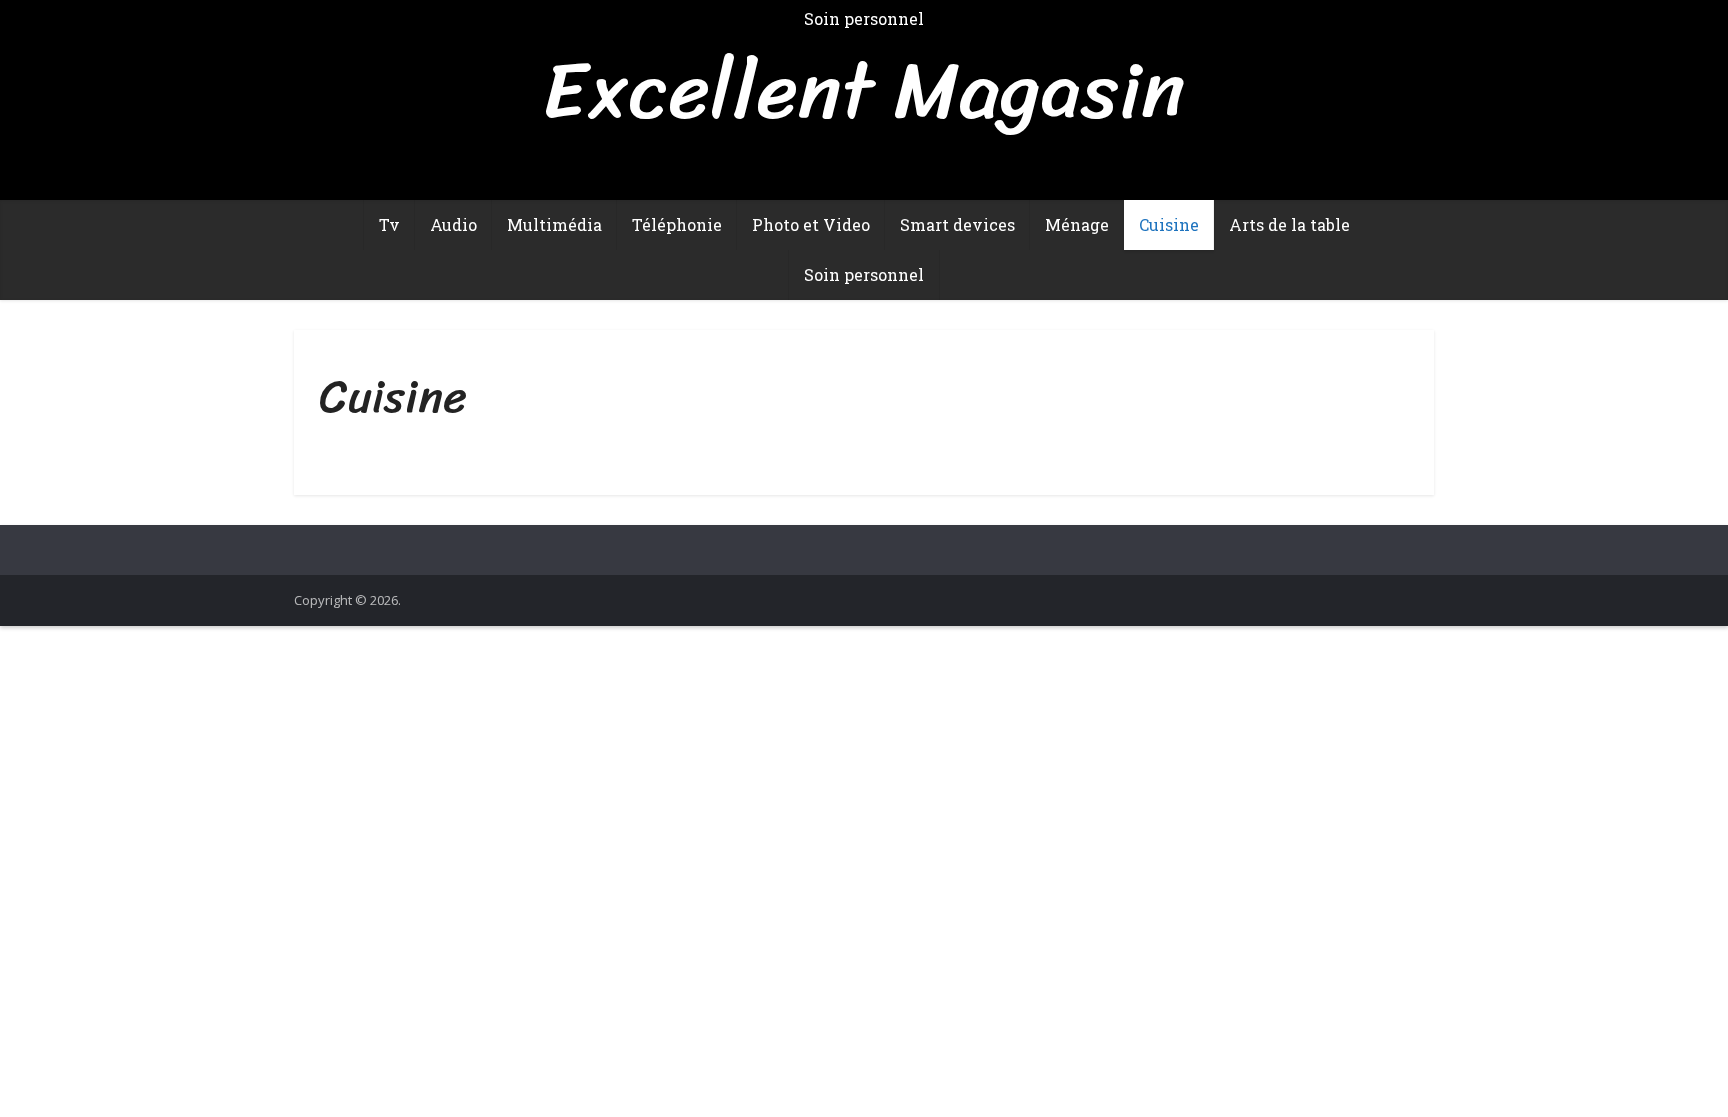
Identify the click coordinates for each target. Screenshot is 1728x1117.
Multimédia (554, 224)
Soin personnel (864, 274)
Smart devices (957, 224)
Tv (389, 224)
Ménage (1077, 224)
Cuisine (1169, 224)
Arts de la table (1289, 224)
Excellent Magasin (864, 90)
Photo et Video (811, 224)
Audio (453, 224)
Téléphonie (677, 224)
